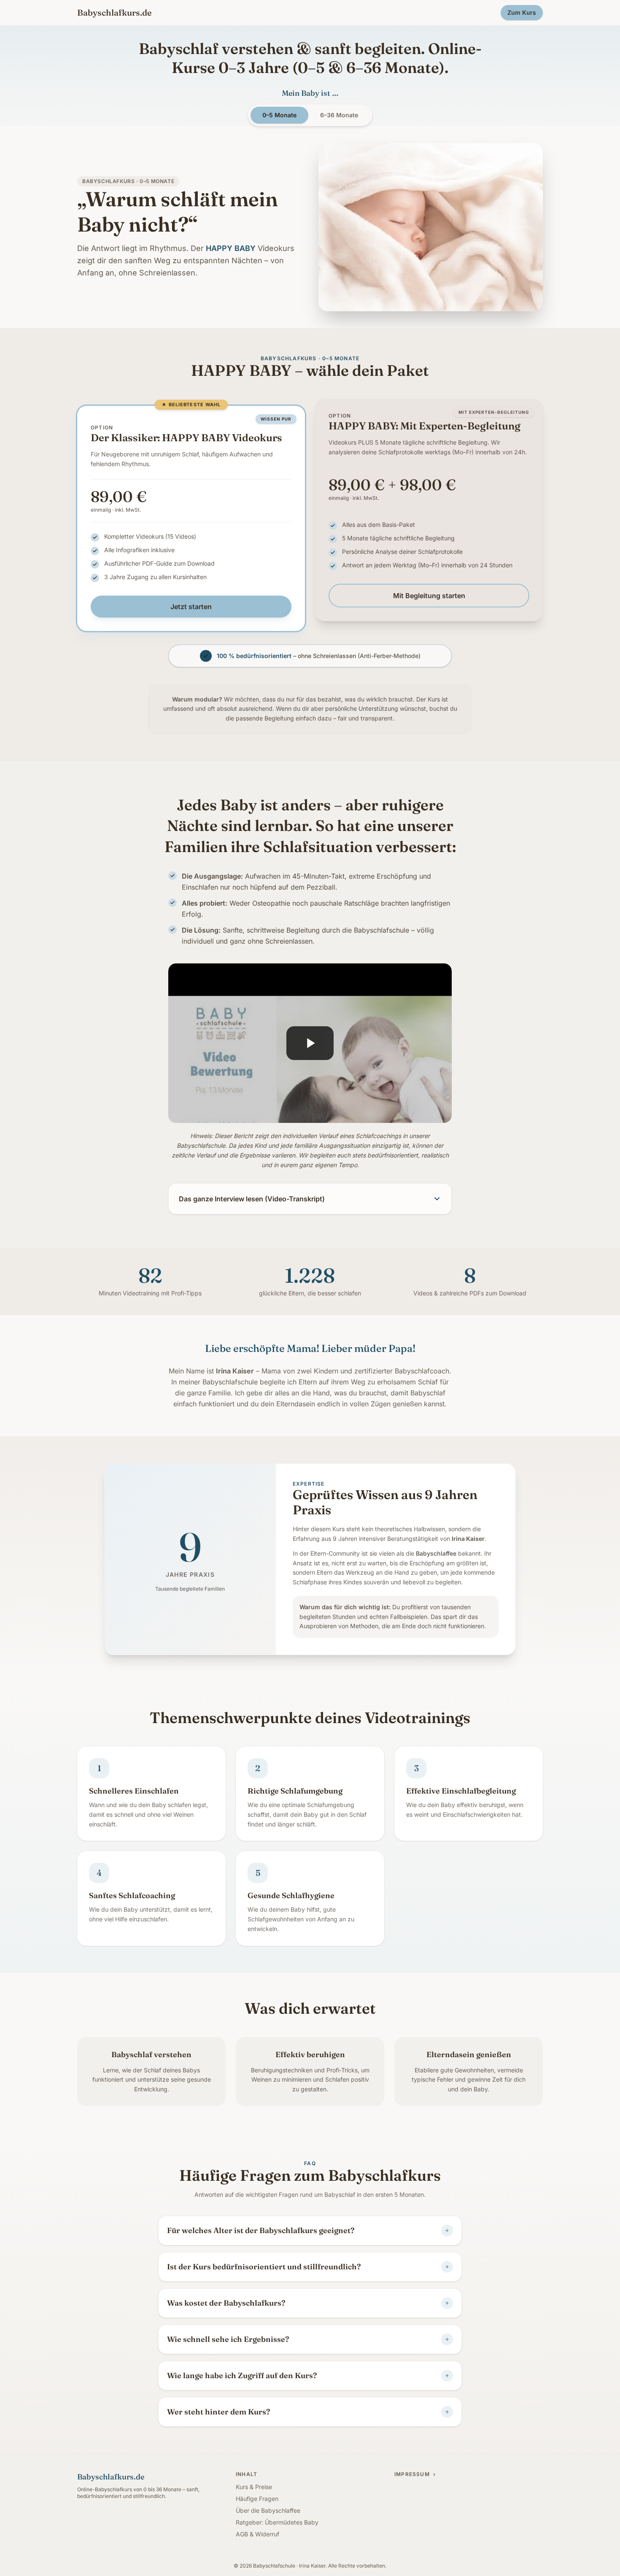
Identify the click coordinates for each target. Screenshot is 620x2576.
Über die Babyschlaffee (268, 2510)
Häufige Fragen (257, 2499)
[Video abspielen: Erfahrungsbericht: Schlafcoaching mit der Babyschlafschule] (310, 1043)
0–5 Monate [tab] (279, 115)
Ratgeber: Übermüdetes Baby (277, 2522)
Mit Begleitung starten (429, 596)
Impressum (415, 2474)
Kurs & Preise (254, 2487)
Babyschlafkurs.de (114, 12)
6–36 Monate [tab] (339, 115)
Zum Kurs (522, 12)
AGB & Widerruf (257, 2534)
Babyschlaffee (436, 1553)
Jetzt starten (191, 607)
